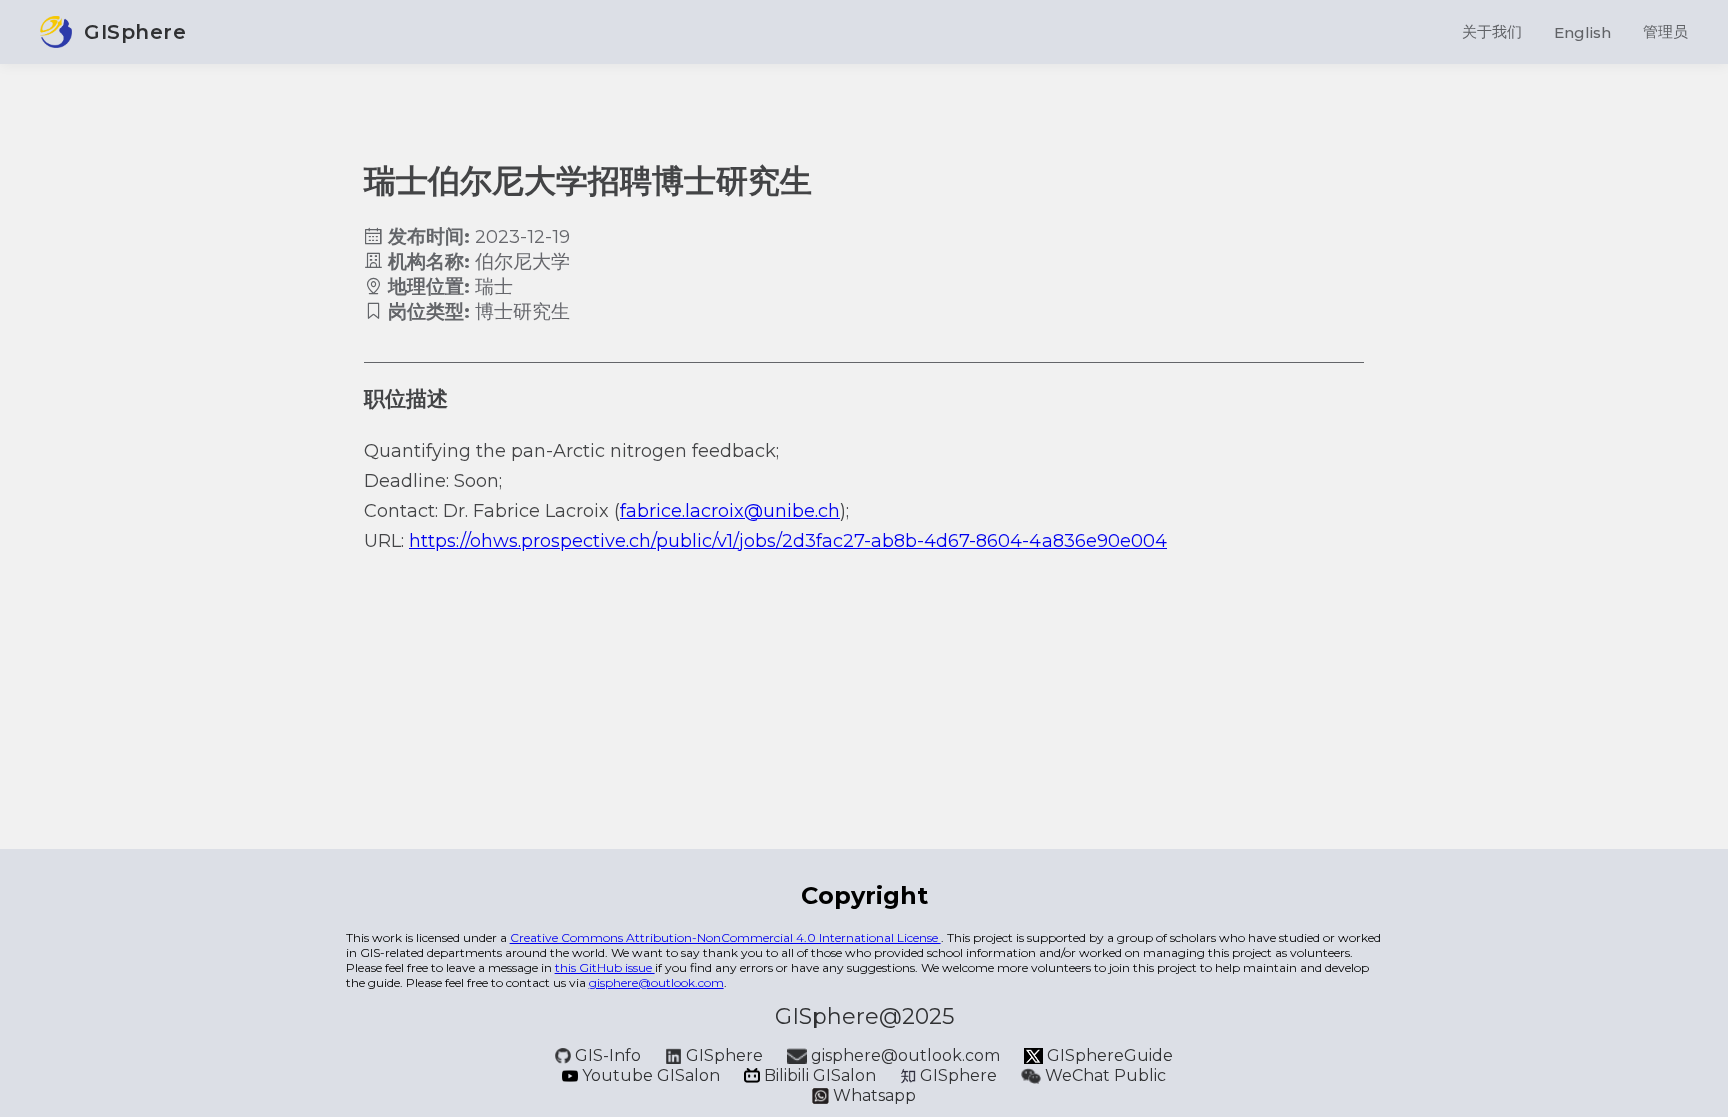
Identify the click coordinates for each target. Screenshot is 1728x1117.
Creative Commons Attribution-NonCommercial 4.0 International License (725, 937)
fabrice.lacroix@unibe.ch (730, 511)
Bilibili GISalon (820, 1075)
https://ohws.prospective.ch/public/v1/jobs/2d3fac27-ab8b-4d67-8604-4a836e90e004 (788, 541)
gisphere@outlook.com (656, 982)
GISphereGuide (1108, 1055)
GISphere (724, 1055)
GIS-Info (608, 1055)
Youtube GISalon (651, 1075)
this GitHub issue (605, 967)
